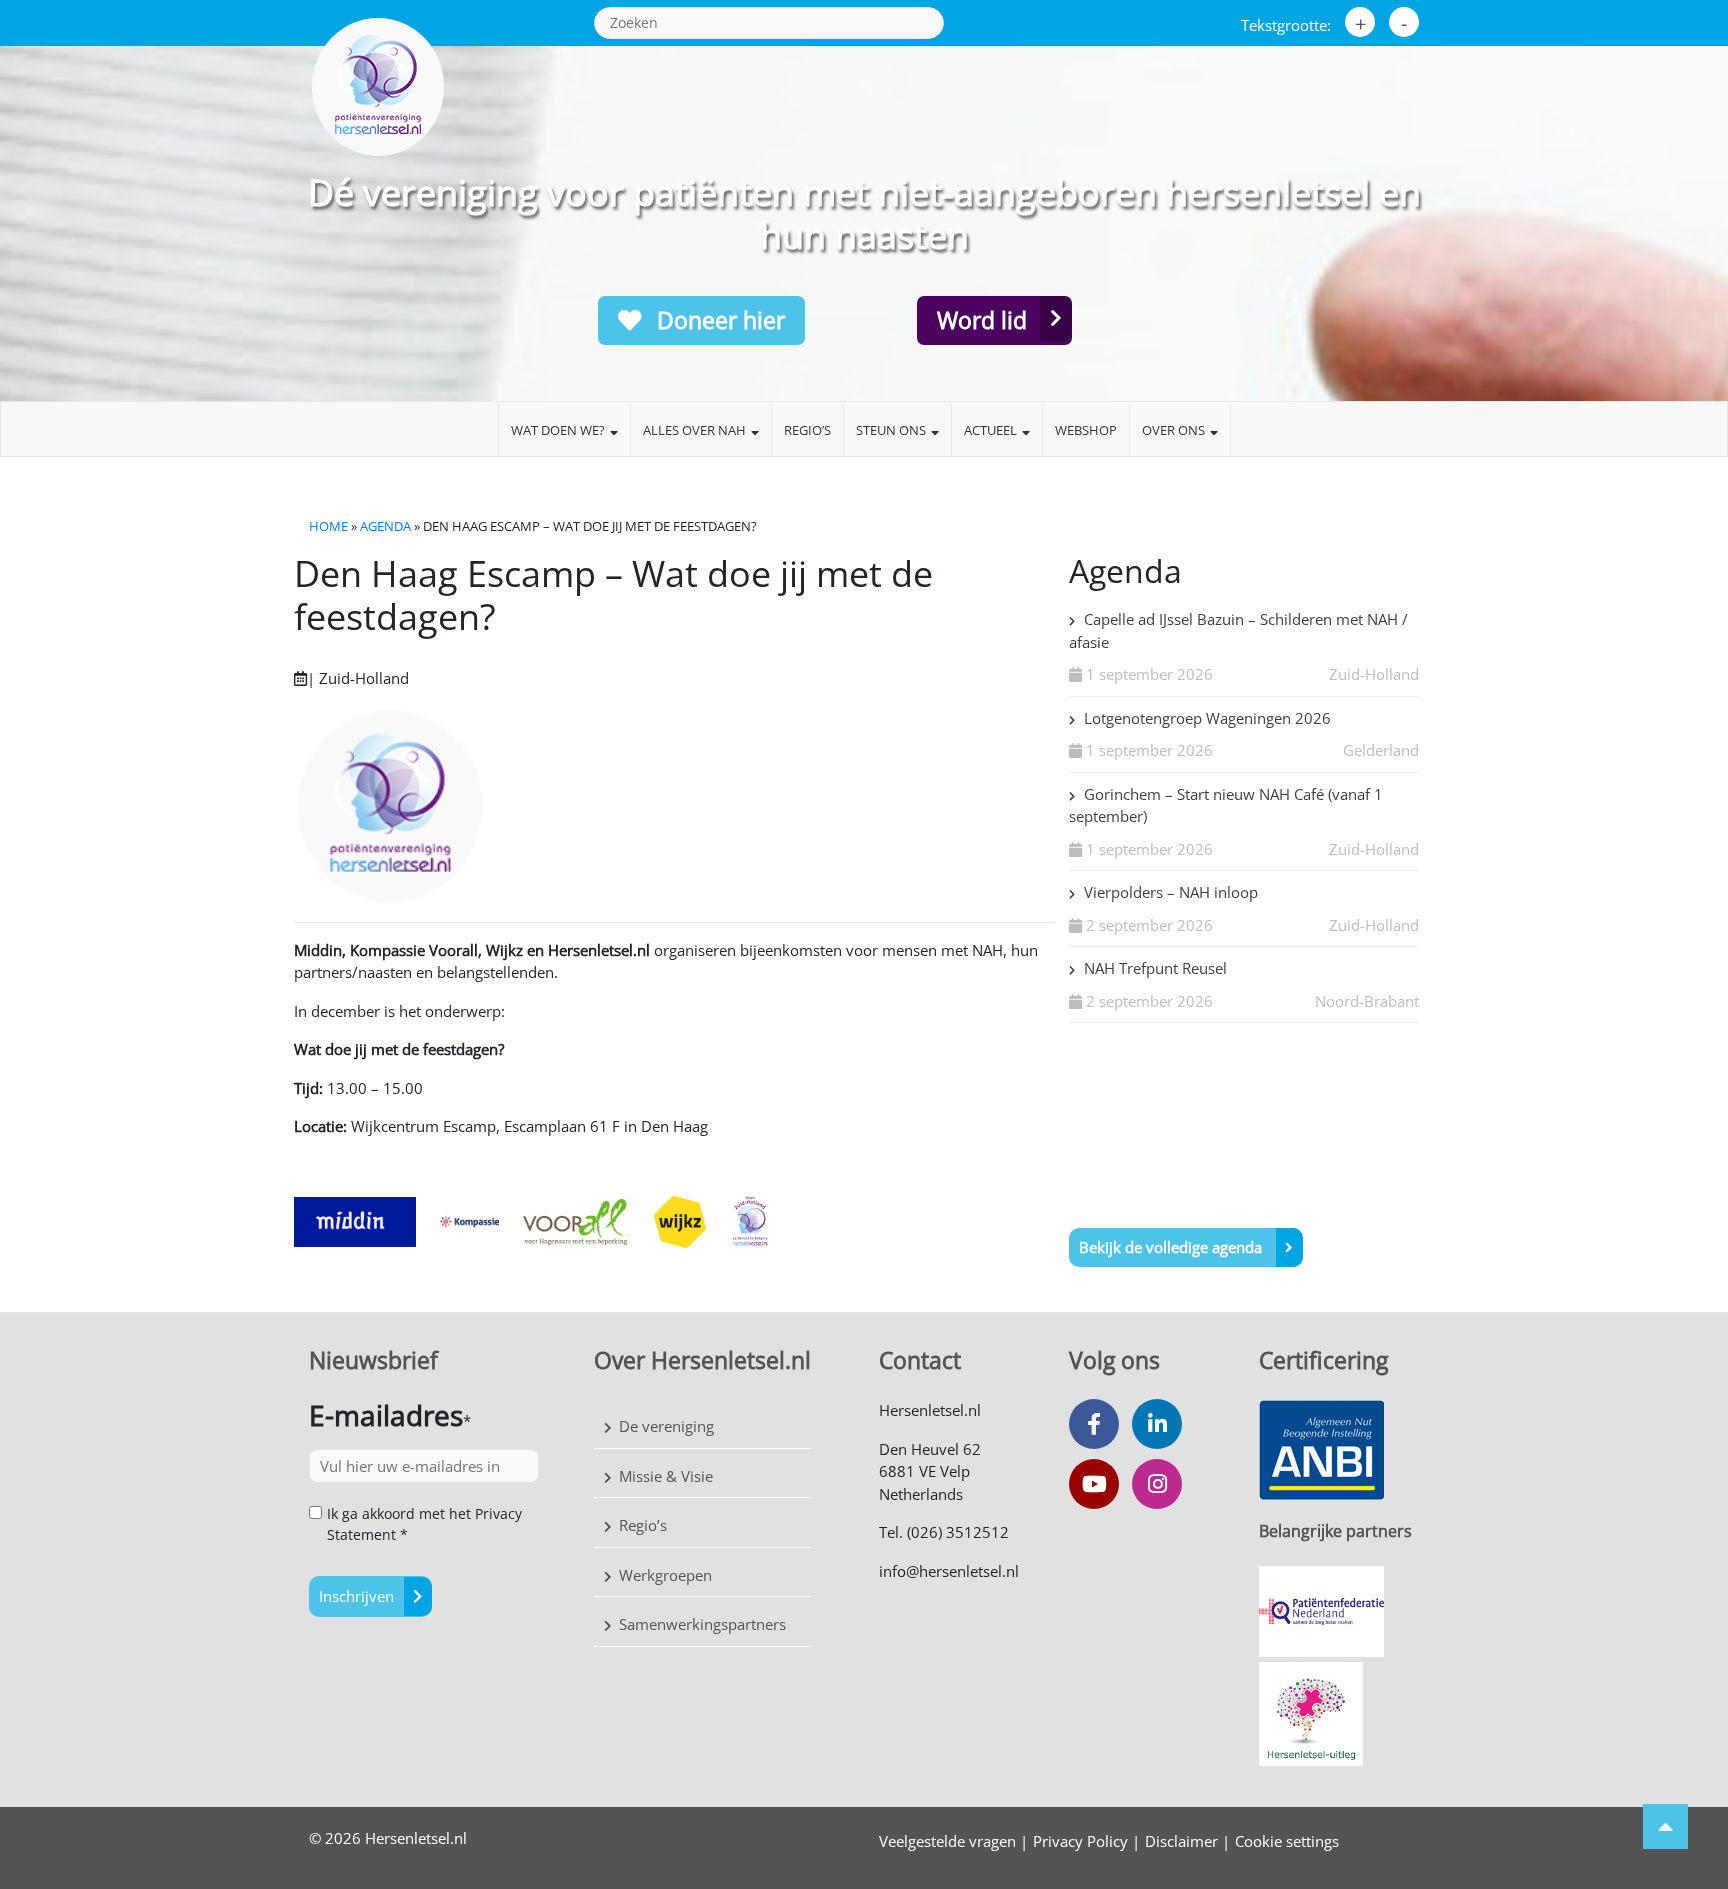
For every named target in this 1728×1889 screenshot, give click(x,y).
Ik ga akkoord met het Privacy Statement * (424, 1524)
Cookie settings (1287, 1841)
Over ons (1173, 430)
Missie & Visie (666, 1476)
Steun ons (891, 430)
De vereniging (666, 1426)
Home (328, 526)
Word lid (982, 320)
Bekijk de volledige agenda (1172, 1247)
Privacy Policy (1080, 1841)
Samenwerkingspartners (702, 1624)
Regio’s (807, 430)
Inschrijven (356, 1596)
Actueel (990, 430)
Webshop (1086, 430)
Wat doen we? (558, 430)
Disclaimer (1181, 1841)
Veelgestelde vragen (947, 1841)
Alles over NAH (694, 430)
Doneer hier (718, 320)
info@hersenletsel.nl (949, 1571)
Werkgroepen (665, 1575)
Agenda (385, 526)
